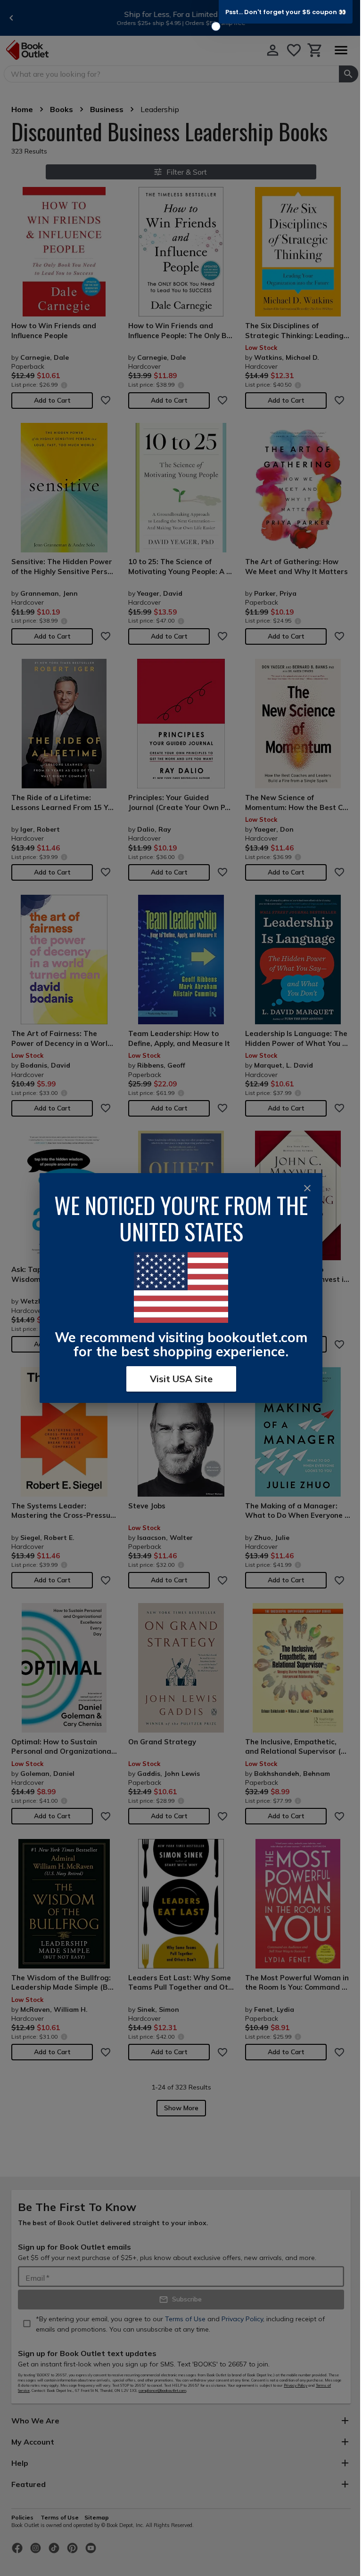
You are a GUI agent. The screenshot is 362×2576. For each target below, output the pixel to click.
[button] (286, 12)
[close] (307, 1188)
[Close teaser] (216, 26)
